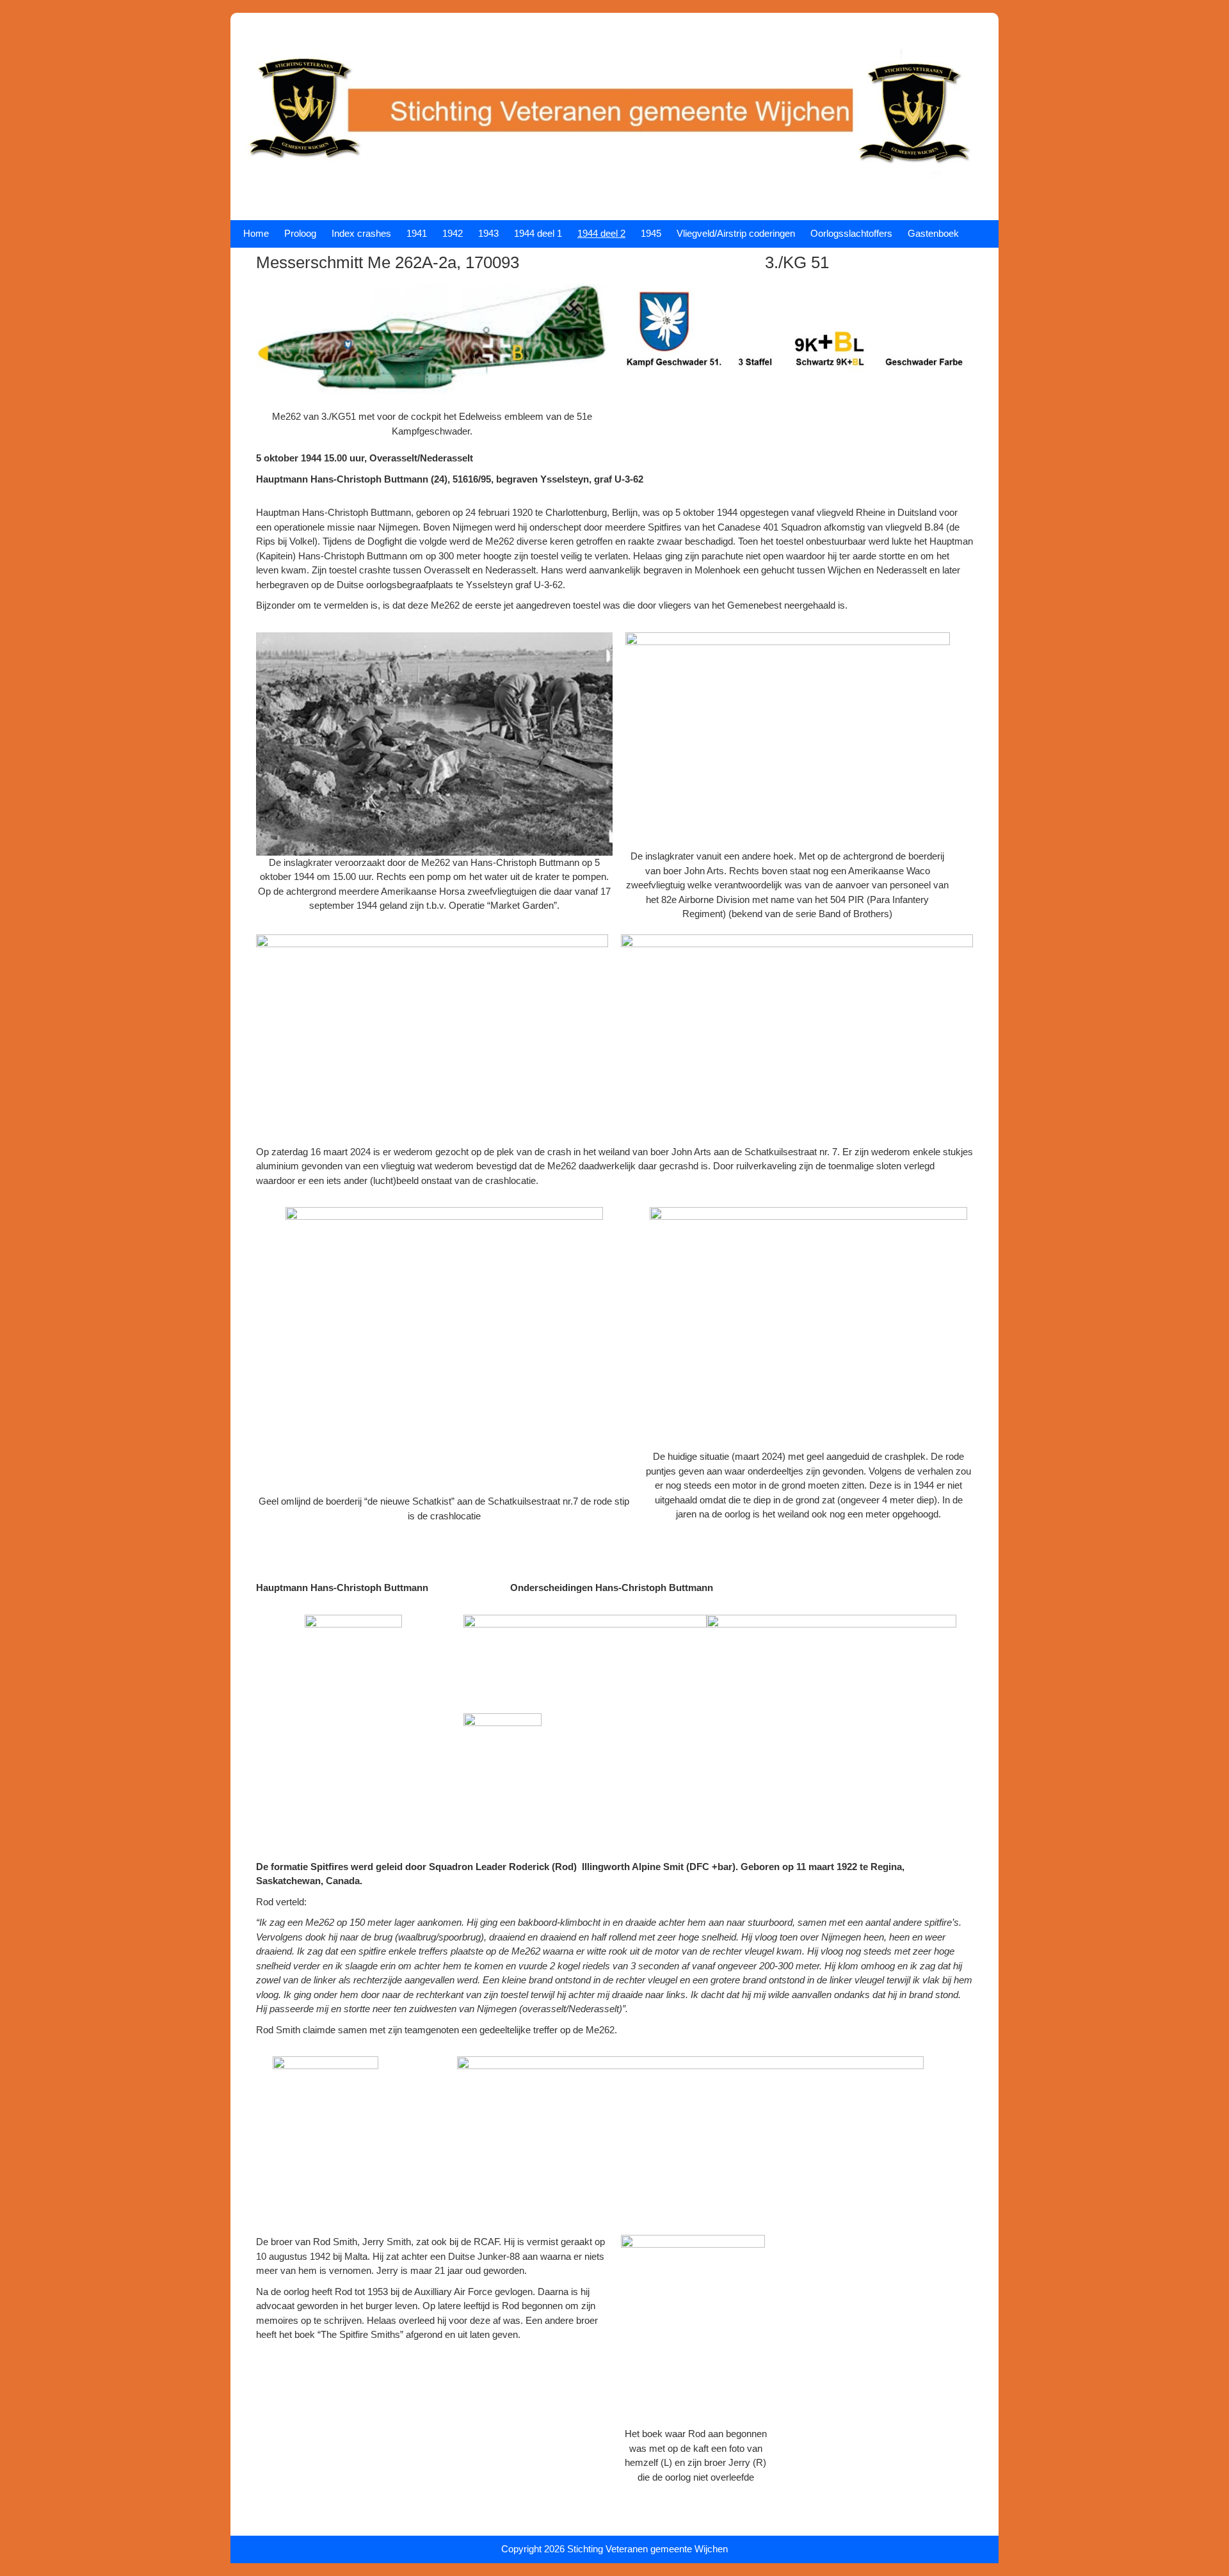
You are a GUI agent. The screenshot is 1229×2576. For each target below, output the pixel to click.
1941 (417, 233)
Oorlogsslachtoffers (851, 233)
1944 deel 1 (538, 233)
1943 (488, 233)
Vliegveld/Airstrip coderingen (736, 233)
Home (256, 233)
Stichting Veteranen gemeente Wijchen (647, 2549)
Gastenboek (933, 233)
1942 (453, 233)
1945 (651, 233)
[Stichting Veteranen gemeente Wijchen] (614, 200)
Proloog (300, 233)
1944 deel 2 (601, 233)
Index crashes (361, 233)
